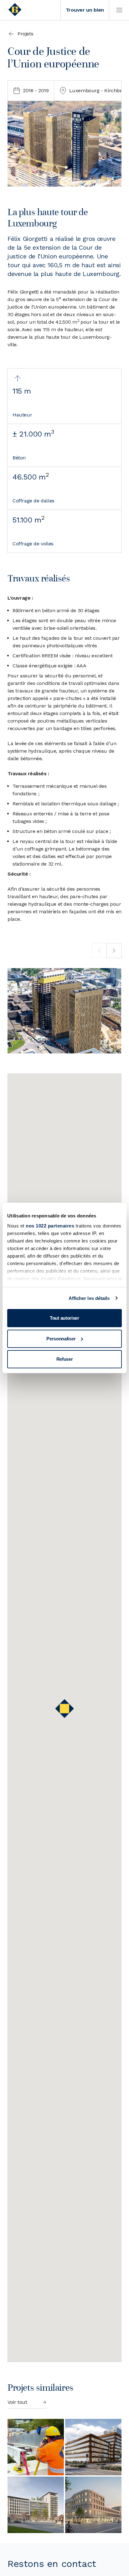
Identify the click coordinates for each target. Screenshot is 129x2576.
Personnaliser (61, 1339)
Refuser (65, 1359)
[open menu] (119, 10)
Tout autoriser (64, 1318)
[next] (114, 951)
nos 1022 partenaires (50, 1226)
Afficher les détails (89, 1298)
